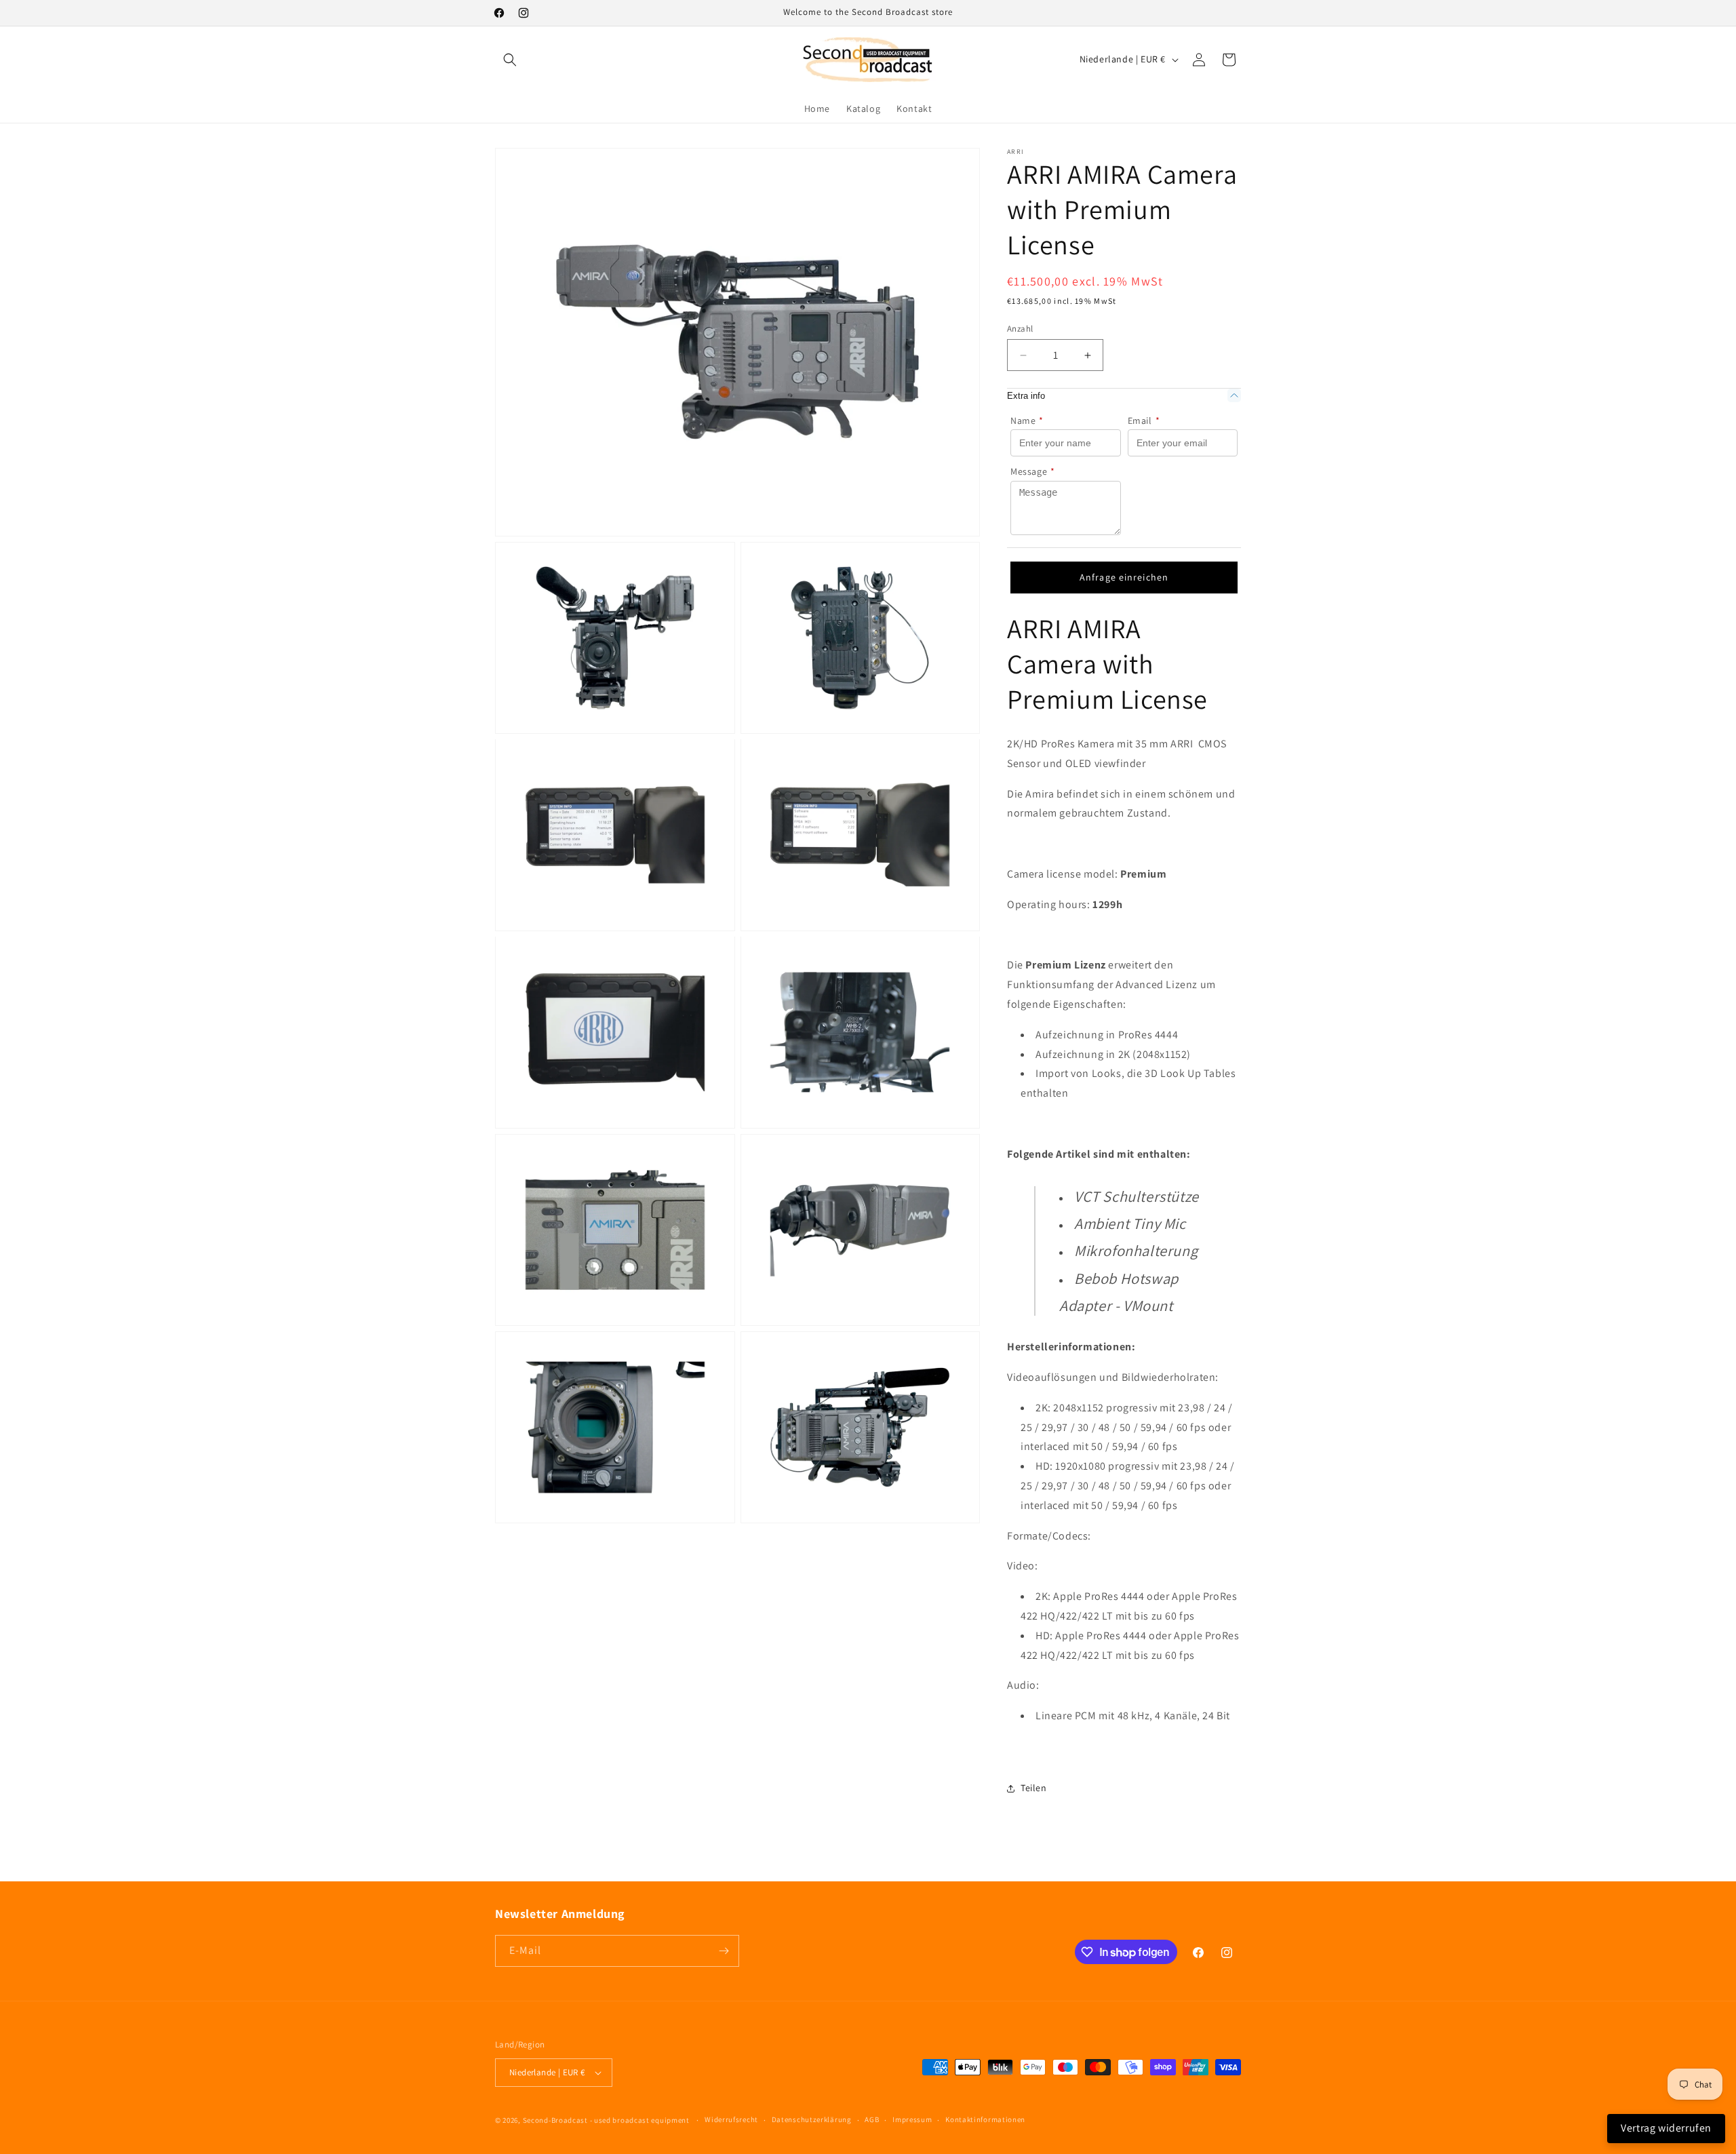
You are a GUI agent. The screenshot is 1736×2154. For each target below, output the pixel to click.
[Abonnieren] (724, 1951)
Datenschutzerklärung (812, 2119)
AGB (872, 2119)
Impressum (912, 2119)
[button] (510, 60)
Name (1027, 420)
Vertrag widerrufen (1666, 2128)
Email (1144, 420)
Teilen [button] (1034, 1788)
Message (1033, 471)
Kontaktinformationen (985, 2119)
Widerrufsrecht (731, 2119)
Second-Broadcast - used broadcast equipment (606, 2120)
